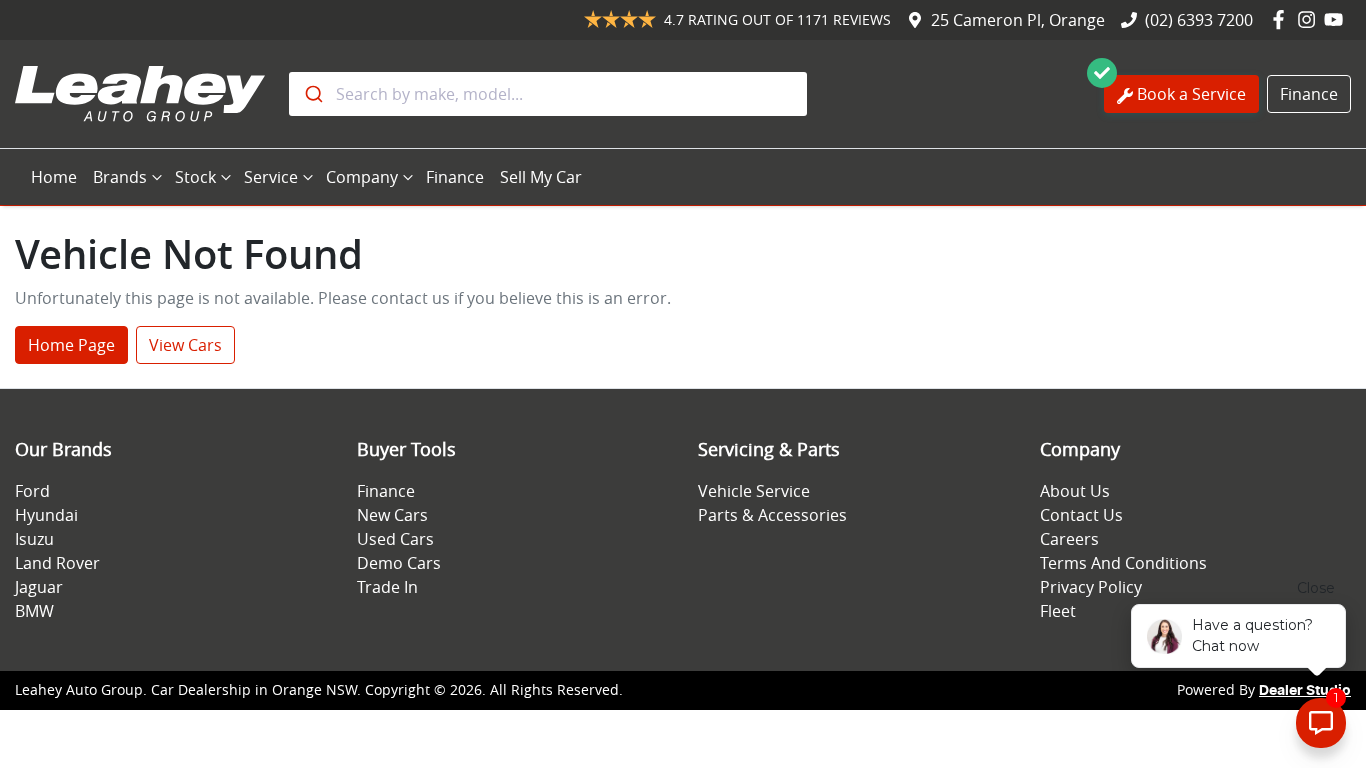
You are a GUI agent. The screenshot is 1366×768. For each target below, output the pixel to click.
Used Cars (395, 539)
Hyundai (46, 515)
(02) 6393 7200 (1199, 20)
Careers (1069, 539)
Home (54, 177)
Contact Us (1081, 515)
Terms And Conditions (1123, 563)
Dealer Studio (1305, 691)
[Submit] (312, 94)
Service (271, 177)
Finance (1309, 94)
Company (362, 177)
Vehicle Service (754, 491)
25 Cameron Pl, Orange (1018, 20)
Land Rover (57, 563)
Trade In (387, 587)
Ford (32, 491)
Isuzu (34, 539)
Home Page (71, 345)
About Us (1075, 491)
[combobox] (548, 94)
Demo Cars (399, 563)
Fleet (1058, 611)
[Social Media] (1282, 20)
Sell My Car (541, 177)
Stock (195, 177)
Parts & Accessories (772, 515)
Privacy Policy (1091, 587)
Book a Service (1191, 94)
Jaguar (39, 587)
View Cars (185, 345)
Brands (120, 177)
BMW (34, 611)
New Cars (392, 515)
